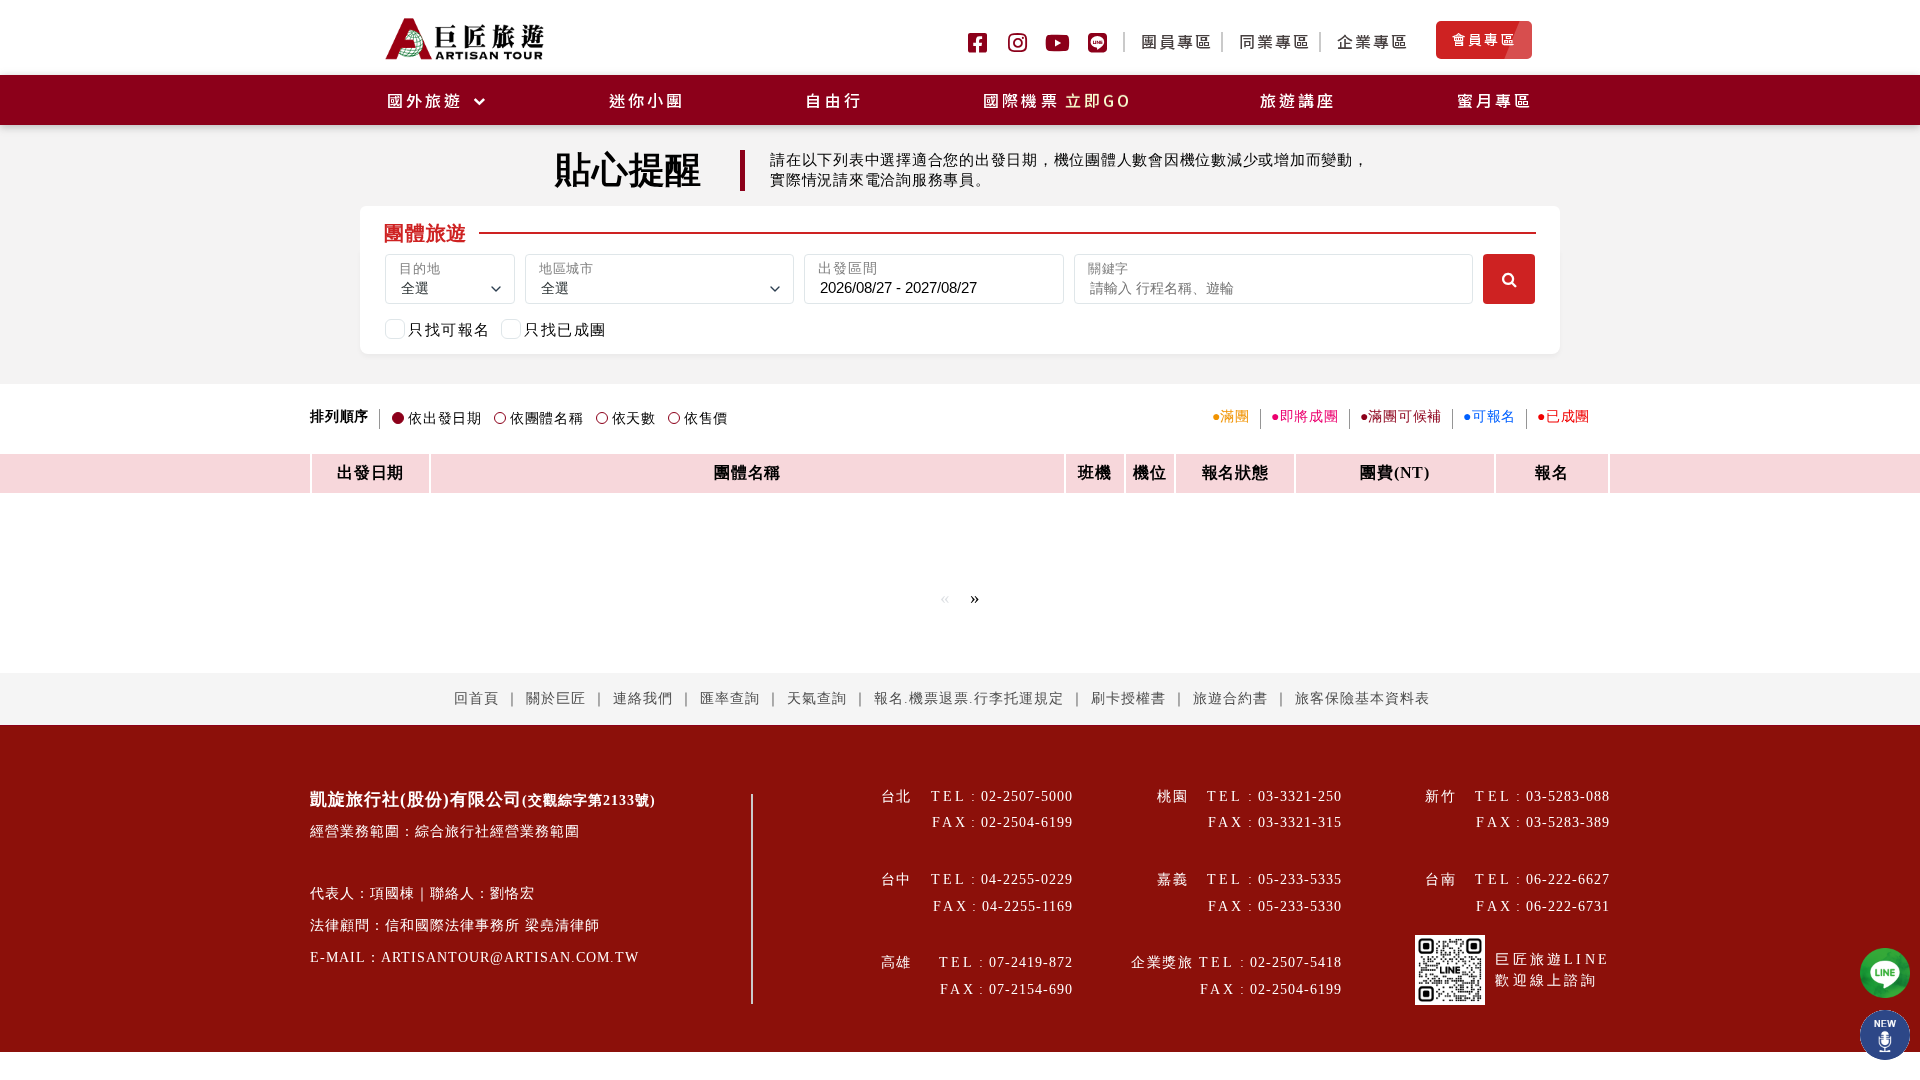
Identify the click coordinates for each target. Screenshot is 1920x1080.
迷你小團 (647, 100)
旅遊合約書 (1230, 698)
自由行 (834, 100)
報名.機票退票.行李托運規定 (969, 698)
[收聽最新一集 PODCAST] (1885, 1035)
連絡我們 (643, 698)
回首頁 (476, 698)
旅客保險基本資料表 (1362, 698)
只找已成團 (565, 329)
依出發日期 (445, 418)
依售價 (706, 418)
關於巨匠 (556, 698)
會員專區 (1484, 39)
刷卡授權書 (1128, 698)
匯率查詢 (730, 698)
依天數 (634, 418)
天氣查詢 (817, 698)
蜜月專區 (1495, 100)
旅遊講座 (1298, 100)
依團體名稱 (547, 418)
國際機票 (1058, 100)
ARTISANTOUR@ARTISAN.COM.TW (510, 957)
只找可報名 (449, 329)
